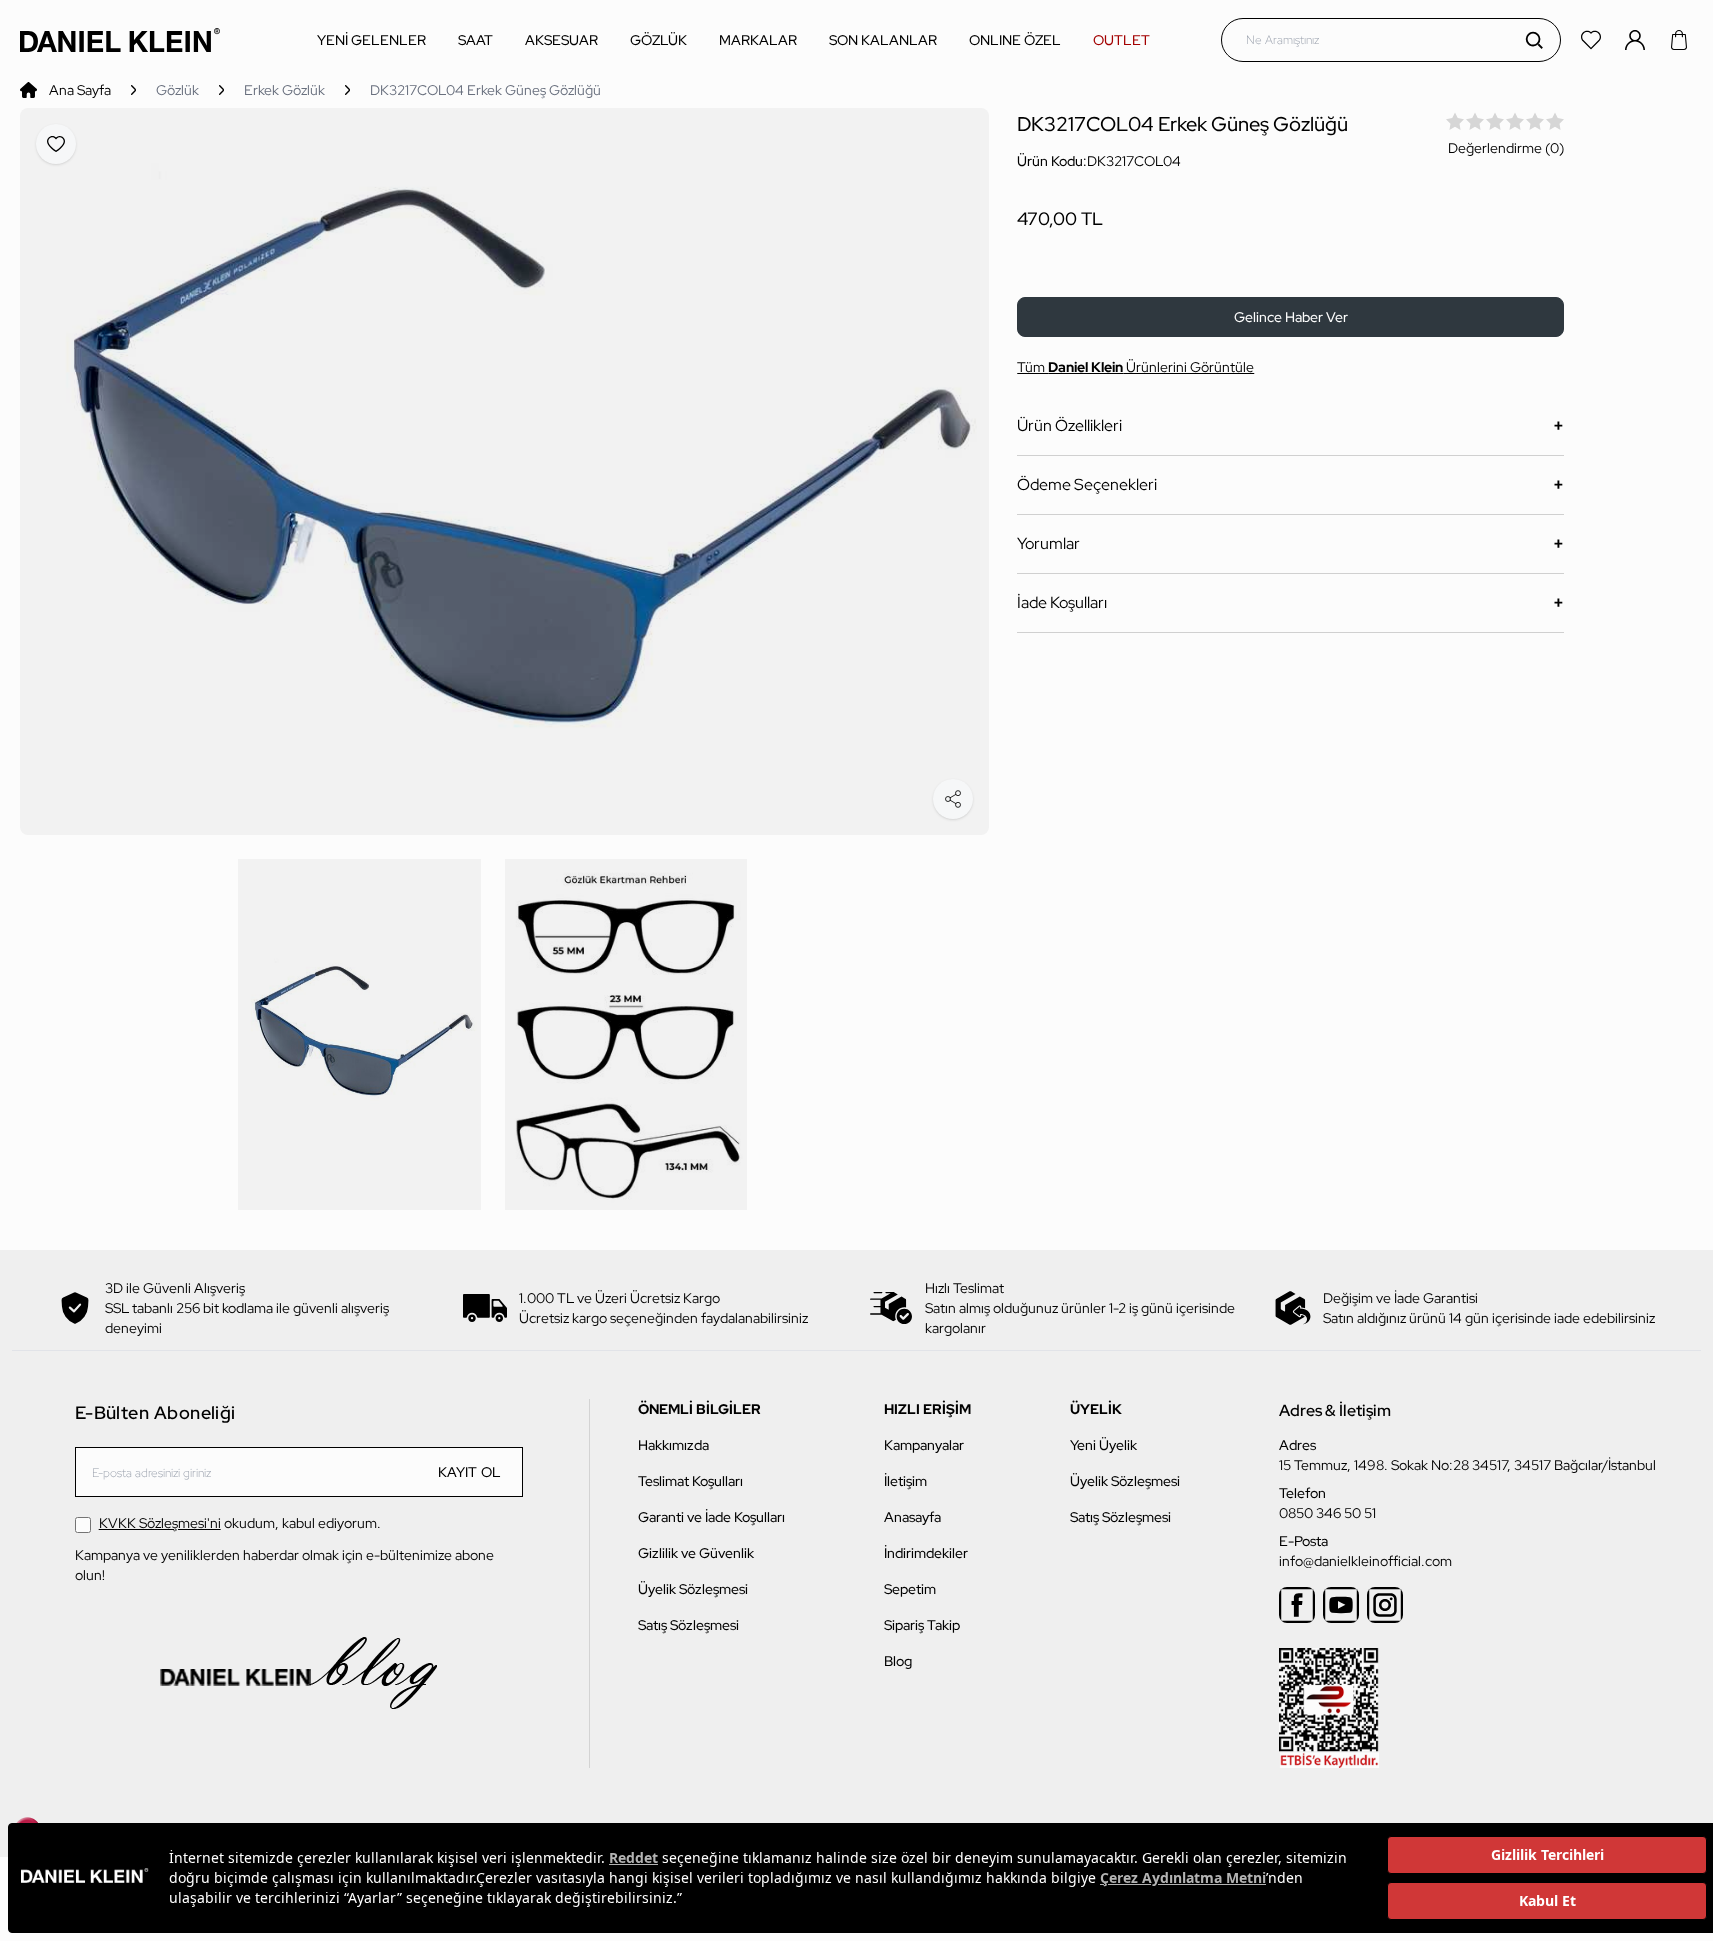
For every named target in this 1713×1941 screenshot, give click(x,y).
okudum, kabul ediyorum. (240, 1523)
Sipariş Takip (922, 1625)
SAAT (475, 40)
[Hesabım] (1637, 40)
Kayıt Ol (470, 1472)
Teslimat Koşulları (690, 1481)
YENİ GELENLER (371, 40)
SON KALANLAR (883, 40)
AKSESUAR (561, 40)
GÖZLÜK (658, 40)
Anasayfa (912, 1517)
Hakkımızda (673, 1445)
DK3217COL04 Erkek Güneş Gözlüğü (485, 90)
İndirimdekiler (926, 1553)
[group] (504, 471)
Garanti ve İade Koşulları (711, 1517)
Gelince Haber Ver (1291, 317)
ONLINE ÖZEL (1015, 40)
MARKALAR (758, 40)
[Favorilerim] (1593, 40)
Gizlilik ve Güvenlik (696, 1553)
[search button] (1534, 40)
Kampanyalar (924, 1445)
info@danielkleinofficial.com (1365, 1561)
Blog (898, 1661)
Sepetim (910, 1589)
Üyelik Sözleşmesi (693, 1589)
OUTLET (1121, 40)
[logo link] (120, 39)
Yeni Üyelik (1103, 1445)
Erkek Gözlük (284, 90)
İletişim (905, 1481)
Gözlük (177, 90)
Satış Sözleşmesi (688, 1625)
